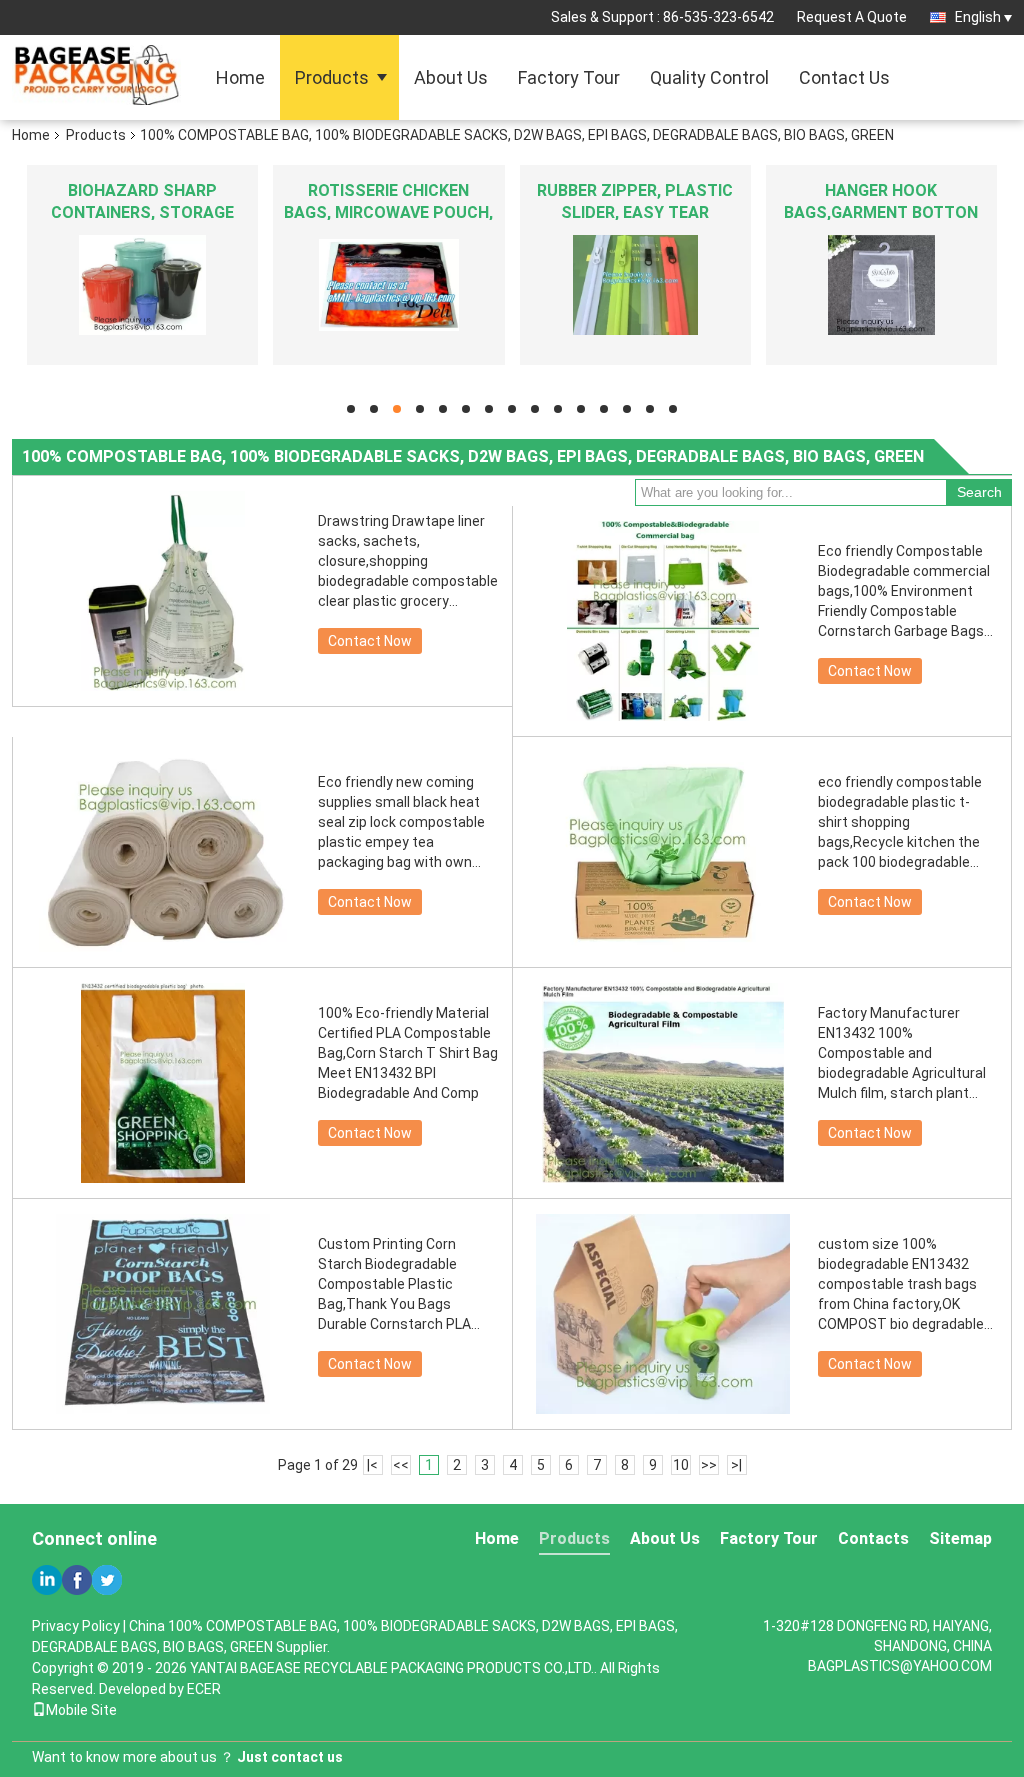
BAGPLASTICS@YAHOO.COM (900, 1666)
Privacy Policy (76, 1626)
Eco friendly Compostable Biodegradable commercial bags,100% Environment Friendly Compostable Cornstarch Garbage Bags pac (904, 592)
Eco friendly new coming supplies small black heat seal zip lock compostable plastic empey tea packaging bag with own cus (401, 823)
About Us (451, 77)
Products (332, 77)
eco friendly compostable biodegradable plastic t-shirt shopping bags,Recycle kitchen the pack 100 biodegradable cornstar (900, 823)
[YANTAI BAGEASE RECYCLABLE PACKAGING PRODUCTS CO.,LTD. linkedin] (47, 1580)
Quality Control (709, 77)
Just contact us (290, 1757)
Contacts (873, 1538)
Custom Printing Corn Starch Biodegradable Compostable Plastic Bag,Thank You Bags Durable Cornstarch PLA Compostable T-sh (394, 1285)
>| (736, 1465)
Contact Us (844, 77)
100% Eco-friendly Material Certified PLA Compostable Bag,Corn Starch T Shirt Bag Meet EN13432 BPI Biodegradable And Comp (408, 1053)
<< (401, 1465)
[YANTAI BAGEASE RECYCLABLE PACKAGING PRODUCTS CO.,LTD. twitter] (107, 1580)
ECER (204, 1689)
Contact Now (370, 641)
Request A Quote (852, 17)
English (978, 17)
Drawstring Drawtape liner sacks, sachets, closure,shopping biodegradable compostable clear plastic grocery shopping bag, (408, 562)
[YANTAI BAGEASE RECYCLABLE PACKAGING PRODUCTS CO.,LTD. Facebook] (77, 1580)
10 (681, 1465)
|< (372, 1465)
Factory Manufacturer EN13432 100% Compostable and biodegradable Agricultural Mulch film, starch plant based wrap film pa (902, 1054)
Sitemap (960, 1538)
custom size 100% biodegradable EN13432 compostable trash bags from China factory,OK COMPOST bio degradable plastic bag (901, 1285)
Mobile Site (81, 1710)
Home (240, 77)
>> (709, 1465)
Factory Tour (569, 77)
